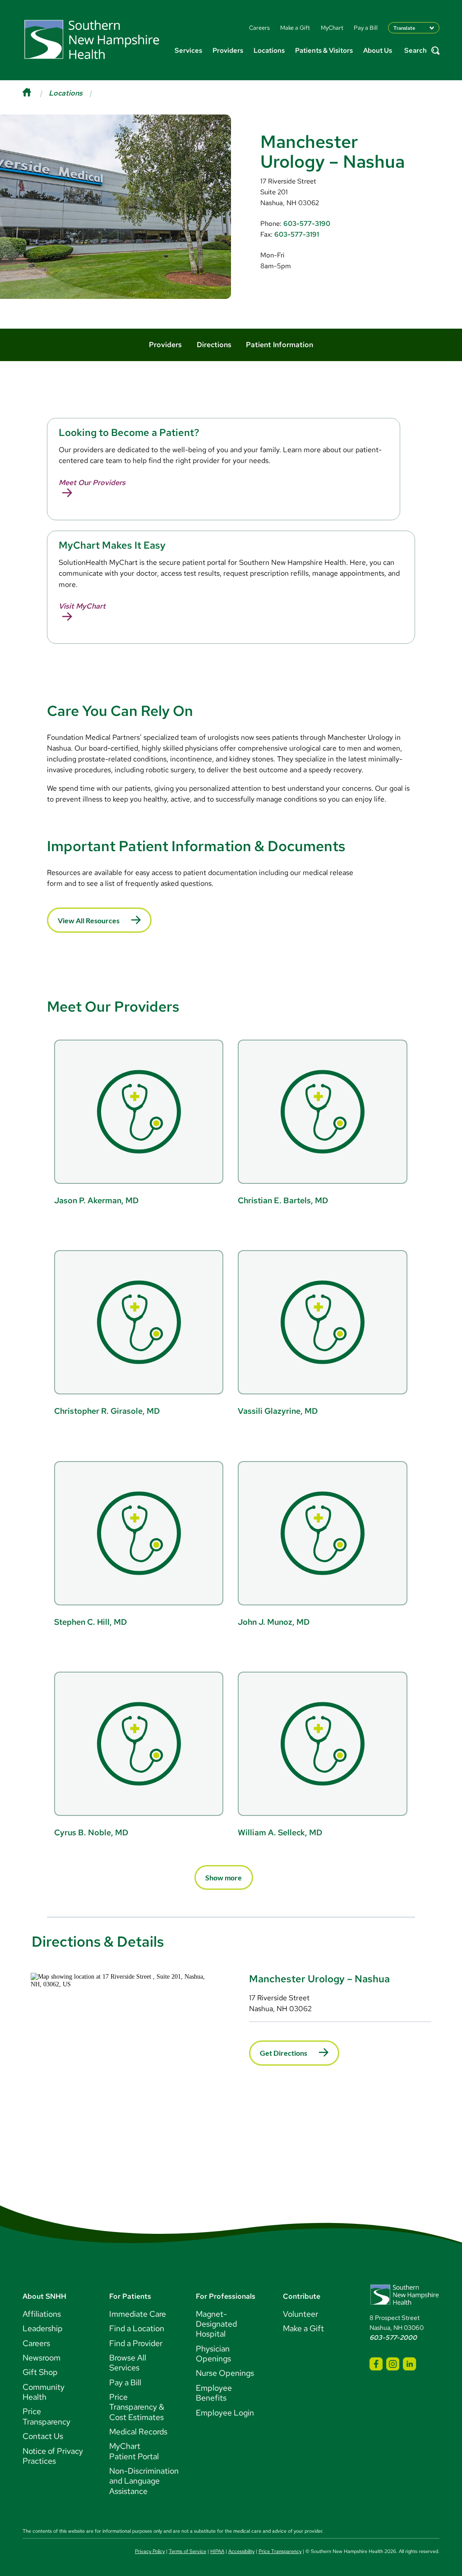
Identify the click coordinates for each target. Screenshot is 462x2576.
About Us (378, 50)
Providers (228, 50)
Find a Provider (136, 2343)
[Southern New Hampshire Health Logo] (404, 2303)
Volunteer (300, 2314)
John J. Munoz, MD (274, 1622)
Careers (36, 2343)
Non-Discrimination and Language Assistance (144, 2481)
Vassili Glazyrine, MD (278, 1411)
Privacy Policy (150, 2551)
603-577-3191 (297, 234)
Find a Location (137, 2328)
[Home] (36, 93)
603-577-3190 (307, 223)
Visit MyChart (82, 606)
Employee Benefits (214, 2393)
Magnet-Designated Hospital (216, 2324)
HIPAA (217, 2551)
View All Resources (89, 920)
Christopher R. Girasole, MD (107, 1411)
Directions (214, 345)
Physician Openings (213, 2354)
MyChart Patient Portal (134, 2451)
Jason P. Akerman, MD (96, 1200)
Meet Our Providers (92, 483)
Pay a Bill (125, 2382)
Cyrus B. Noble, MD (91, 1832)
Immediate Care (138, 2314)
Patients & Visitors (324, 50)
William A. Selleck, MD (280, 1832)
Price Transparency (46, 2416)
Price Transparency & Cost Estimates (137, 2407)
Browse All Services (128, 2363)
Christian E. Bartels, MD (283, 1200)
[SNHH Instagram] (393, 2364)
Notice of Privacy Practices (53, 2456)
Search (416, 51)
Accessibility (241, 2551)
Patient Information (280, 345)
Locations (269, 50)
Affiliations (42, 2314)
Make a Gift (303, 2328)
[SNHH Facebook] (376, 2364)
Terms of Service (187, 2551)
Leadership (43, 2328)
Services (188, 50)
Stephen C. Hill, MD (90, 1622)
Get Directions (284, 2053)
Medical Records (138, 2432)
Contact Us (43, 2436)
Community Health (44, 2392)
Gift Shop (40, 2372)
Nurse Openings (225, 2373)
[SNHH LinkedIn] (409, 2364)
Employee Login (225, 2413)
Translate (404, 28)
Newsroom (42, 2358)
